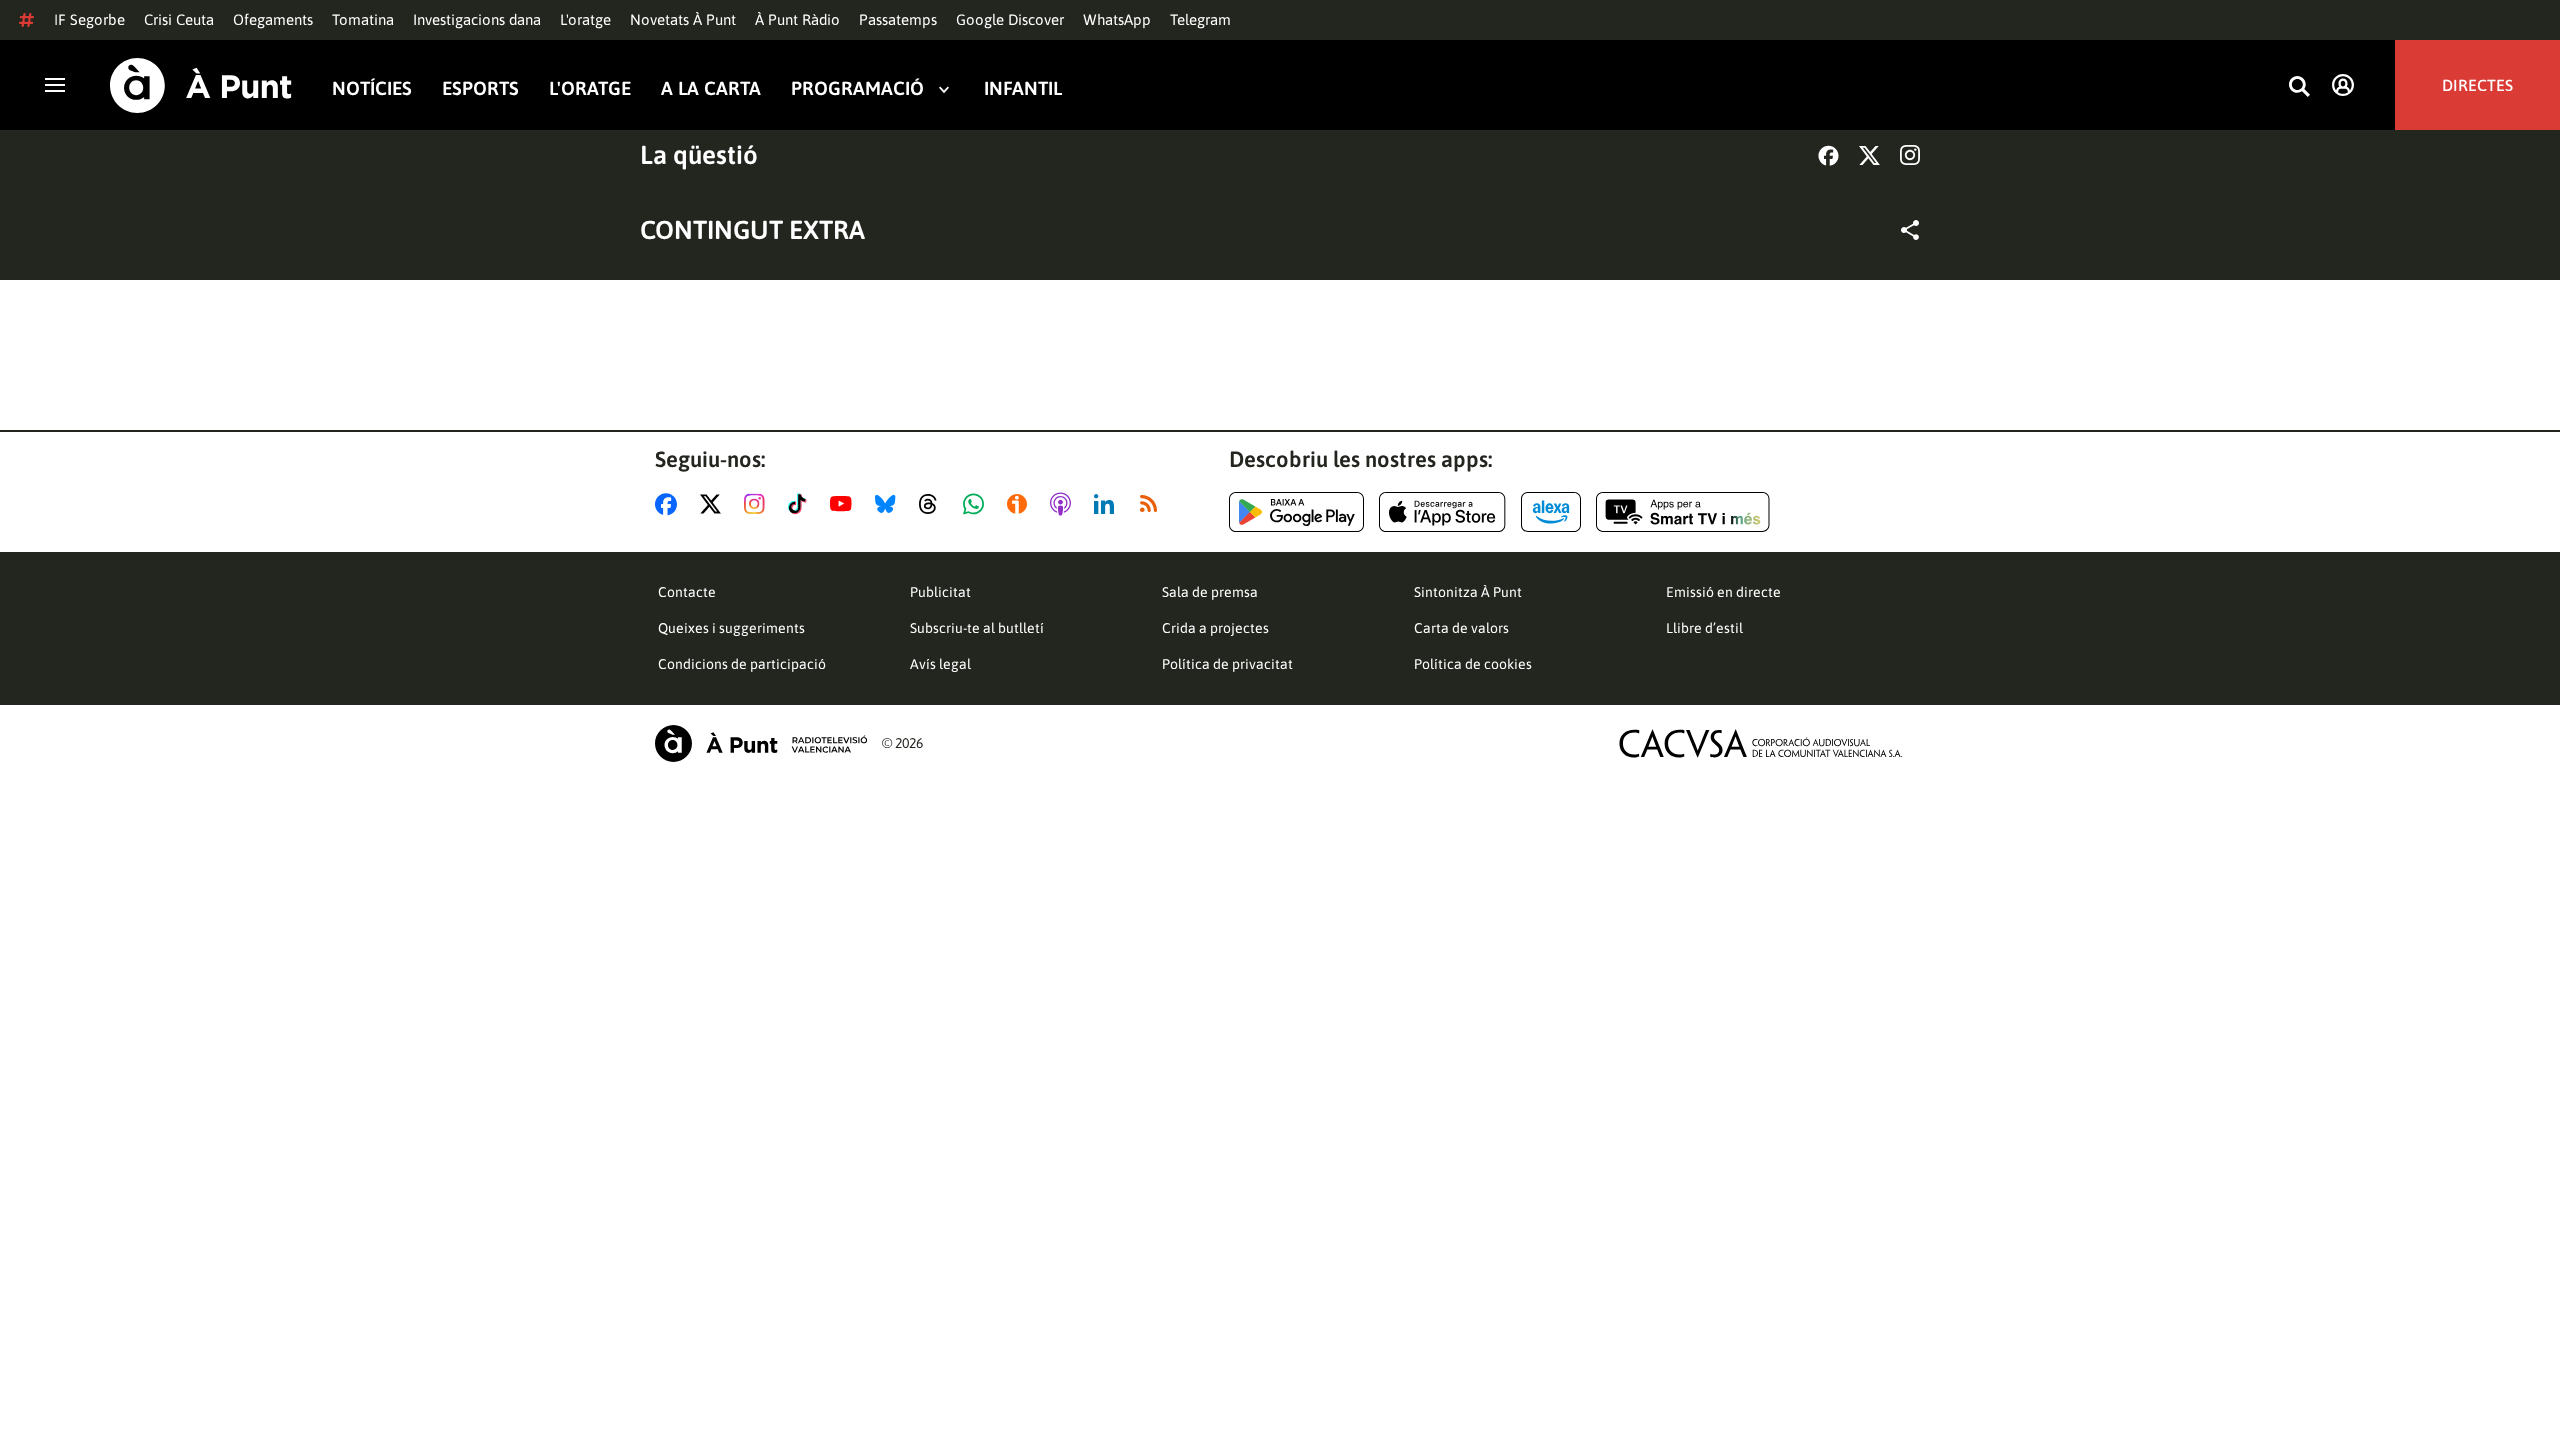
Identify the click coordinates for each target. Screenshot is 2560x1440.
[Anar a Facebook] (670, 504)
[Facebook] (1828, 155)
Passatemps (898, 19)
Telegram (1200, 19)
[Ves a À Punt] (201, 85)
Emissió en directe (1723, 592)
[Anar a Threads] (933, 504)
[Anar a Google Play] (1296, 512)
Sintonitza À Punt (1468, 592)
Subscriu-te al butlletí (977, 628)
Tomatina (363, 19)
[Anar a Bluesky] (889, 504)
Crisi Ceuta (179, 19)
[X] (1869, 155)
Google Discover (1010, 19)
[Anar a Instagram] (758, 504)
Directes (2477, 85)
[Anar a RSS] (1153, 504)
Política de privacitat (1227, 664)
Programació (857, 88)
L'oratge (585, 19)
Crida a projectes (1215, 628)
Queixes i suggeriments (731, 628)
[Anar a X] (714, 504)
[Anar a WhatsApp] (977, 504)
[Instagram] (1910, 155)
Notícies (372, 88)
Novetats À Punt (683, 19)
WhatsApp (1117, 19)
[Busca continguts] (2299, 87)
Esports (480, 88)
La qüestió (699, 155)
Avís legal (940, 664)
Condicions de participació (742, 664)
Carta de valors (1461, 628)
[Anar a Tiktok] (801, 504)
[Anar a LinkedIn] (1108, 504)
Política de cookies (1473, 664)
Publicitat (940, 592)
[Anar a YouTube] (845, 504)
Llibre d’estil (1704, 628)
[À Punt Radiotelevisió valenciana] (761, 743)
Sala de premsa (1210, 592)
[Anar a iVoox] (1021, 504)
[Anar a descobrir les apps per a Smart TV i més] (1683, 512)
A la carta (711, 88)
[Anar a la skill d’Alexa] (1551, 512)
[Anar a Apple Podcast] (1064, 504)
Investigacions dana (477, 19)
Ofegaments (273, 19)
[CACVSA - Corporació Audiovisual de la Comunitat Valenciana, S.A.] (1761, 743)
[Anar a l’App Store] (1442, 512)
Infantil (1023, 88)
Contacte (687, 592)
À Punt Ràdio (797, 19)
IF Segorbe (89, 19)
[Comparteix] (1910, 230)
